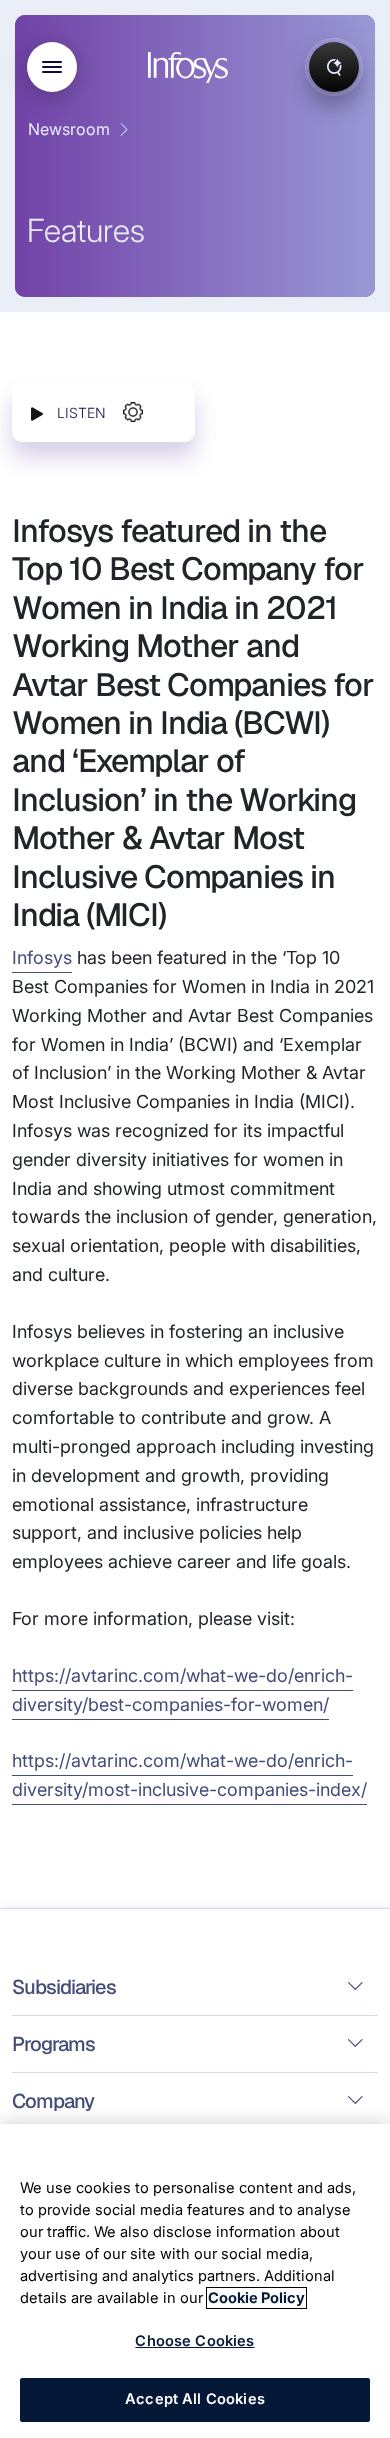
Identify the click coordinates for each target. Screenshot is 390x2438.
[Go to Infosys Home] (191, 67)
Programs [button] (53, 2044)
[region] (195, 2281)
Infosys (42, 957)
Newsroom (69, 129)
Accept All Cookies (195, 2399)
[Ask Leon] (334, 67)
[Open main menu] (52, 67)
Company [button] (53, 2101)
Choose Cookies (194, 2341)
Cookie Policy (256, 2298)
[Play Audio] (37, 412)
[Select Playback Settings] (133, 412)
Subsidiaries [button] (64, 1987)
